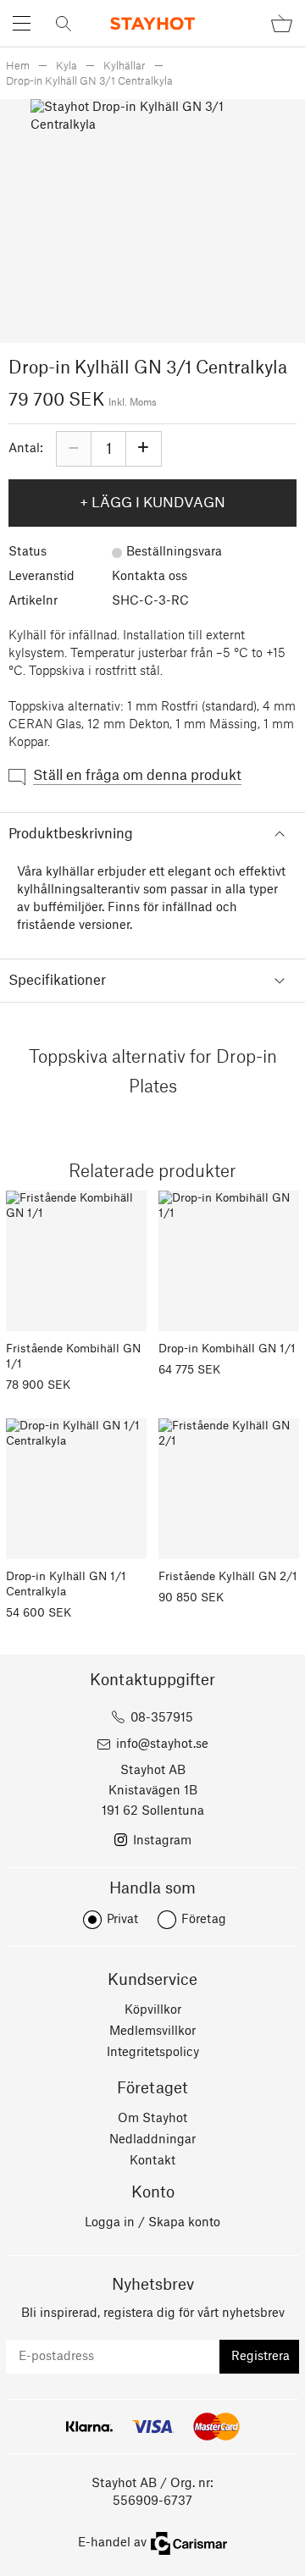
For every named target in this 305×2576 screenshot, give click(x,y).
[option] (152, 221)
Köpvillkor (153, 2010)
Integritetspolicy (153, 2053)
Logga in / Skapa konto (152, 2223)
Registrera (261, 2357)
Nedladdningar (152, 2140)
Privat (122, 1920)
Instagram (162, 1841)
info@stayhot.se (162, 1744)
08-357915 (162, 1718)
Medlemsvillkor (152, 2032)
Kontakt (152, 2161)
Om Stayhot (152, 2119)
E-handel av (112, 2543)
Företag (204, 1920)
